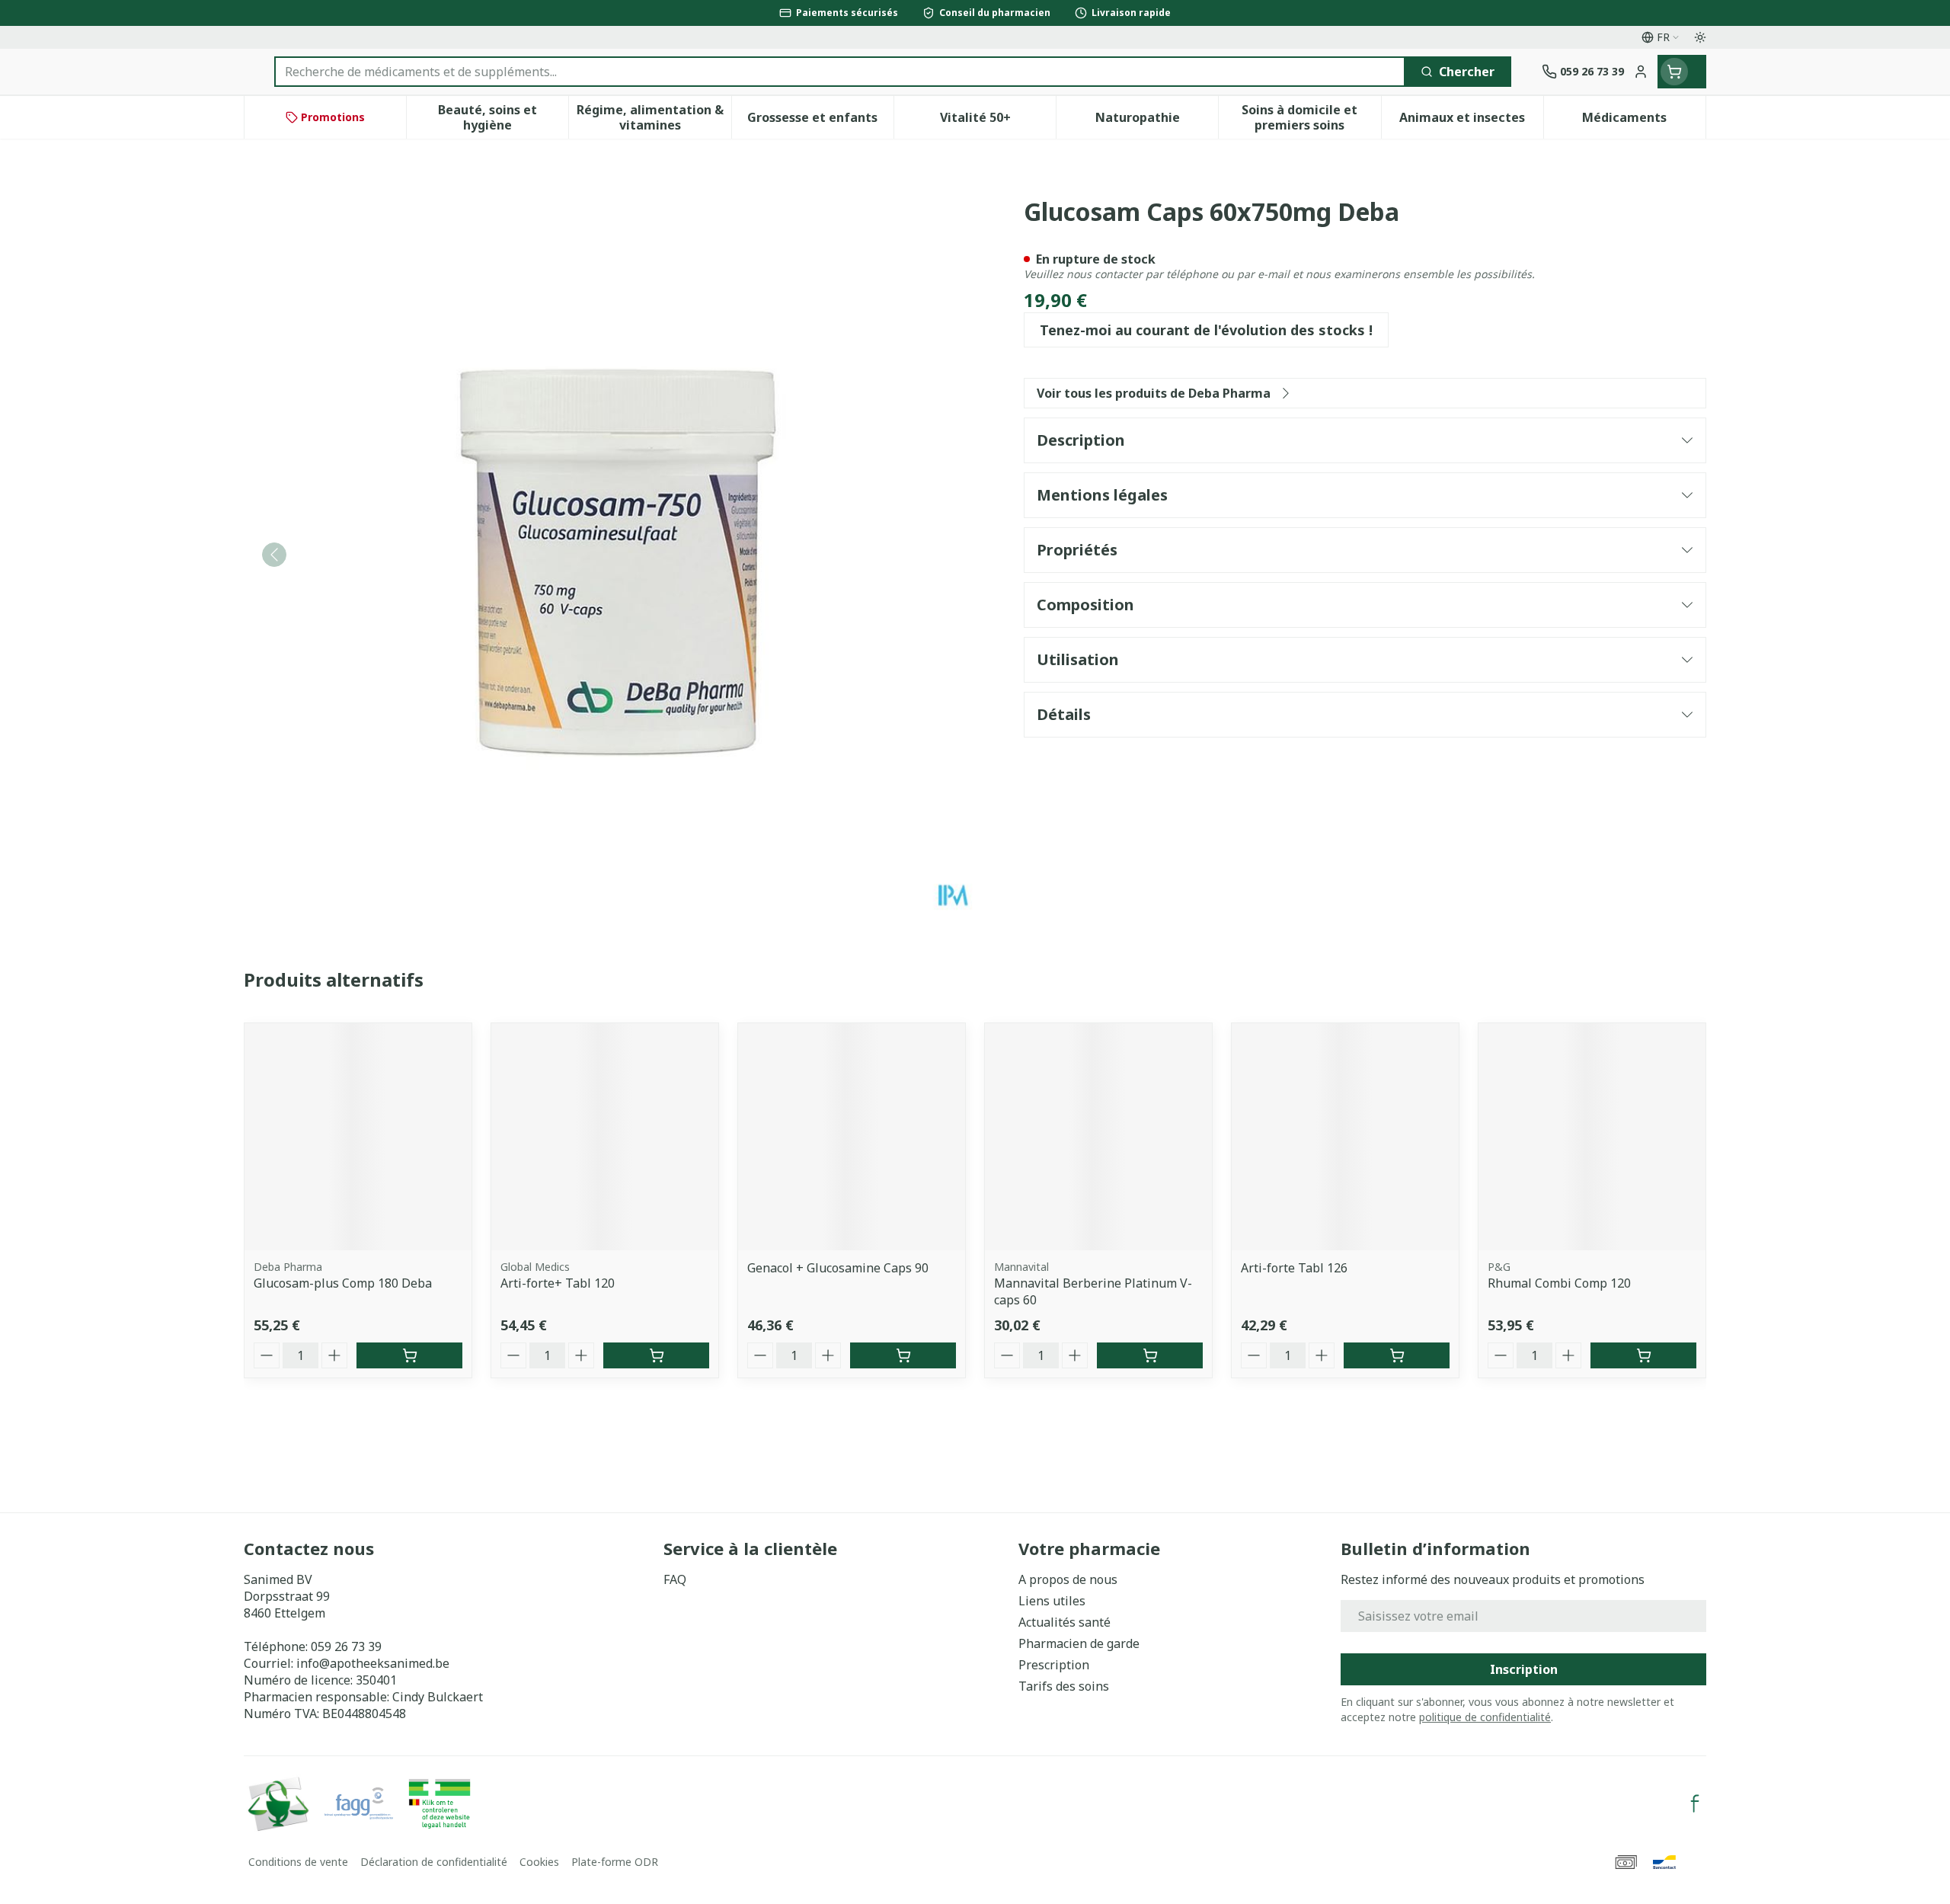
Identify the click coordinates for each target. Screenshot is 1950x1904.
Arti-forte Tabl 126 (1294, 1268)
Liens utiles (1052, 1601)
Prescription (1054, 1665)
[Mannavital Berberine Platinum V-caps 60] (1098, 1137)
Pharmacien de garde (1079, 1643)
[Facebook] (1695, 1803)
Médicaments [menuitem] (1644, 121)
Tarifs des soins (1064, 1686)
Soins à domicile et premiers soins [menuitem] (1311, 117)
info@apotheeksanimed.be (373, 1663)
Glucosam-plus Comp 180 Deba (343, 1283)
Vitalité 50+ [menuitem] (998, 121)
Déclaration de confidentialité (434, 1862)
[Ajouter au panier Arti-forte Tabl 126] (1397, 1355)
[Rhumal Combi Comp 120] (1592, 1137)
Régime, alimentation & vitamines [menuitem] (654, 117)
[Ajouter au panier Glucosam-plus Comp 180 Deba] (409, 1355)
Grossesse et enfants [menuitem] (820, 121)
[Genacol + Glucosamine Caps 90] (852, 1137)
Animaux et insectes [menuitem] (1471, 121)
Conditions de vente (298, 1862)
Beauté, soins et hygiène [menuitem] (503, 117)
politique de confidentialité (1485, 1717)
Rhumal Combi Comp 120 (1559, 1283)
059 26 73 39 (346, 1646)
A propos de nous (1068, 1579)
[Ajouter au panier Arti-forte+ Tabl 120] (656, 1355)
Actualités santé (1065, 1622)
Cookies (539, 1862)
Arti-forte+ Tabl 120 (558, 1283)
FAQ (675, 1579)
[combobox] (840, 72)
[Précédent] (274, 555)
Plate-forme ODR (615, 1862)
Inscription (1524, 1669)
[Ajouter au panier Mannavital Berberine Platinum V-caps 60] (1150, 1355)
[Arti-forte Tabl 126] (1345, 1137)
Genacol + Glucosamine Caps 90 (838, 1268)
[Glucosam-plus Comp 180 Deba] (358, 1137)
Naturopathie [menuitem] (1157, 121)
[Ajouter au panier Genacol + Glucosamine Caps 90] (903, 1355)
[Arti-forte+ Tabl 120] (605, 1137)
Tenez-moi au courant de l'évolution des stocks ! (1206, 330)
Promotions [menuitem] (333, 117)
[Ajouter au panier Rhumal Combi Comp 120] (1643, 1355)
